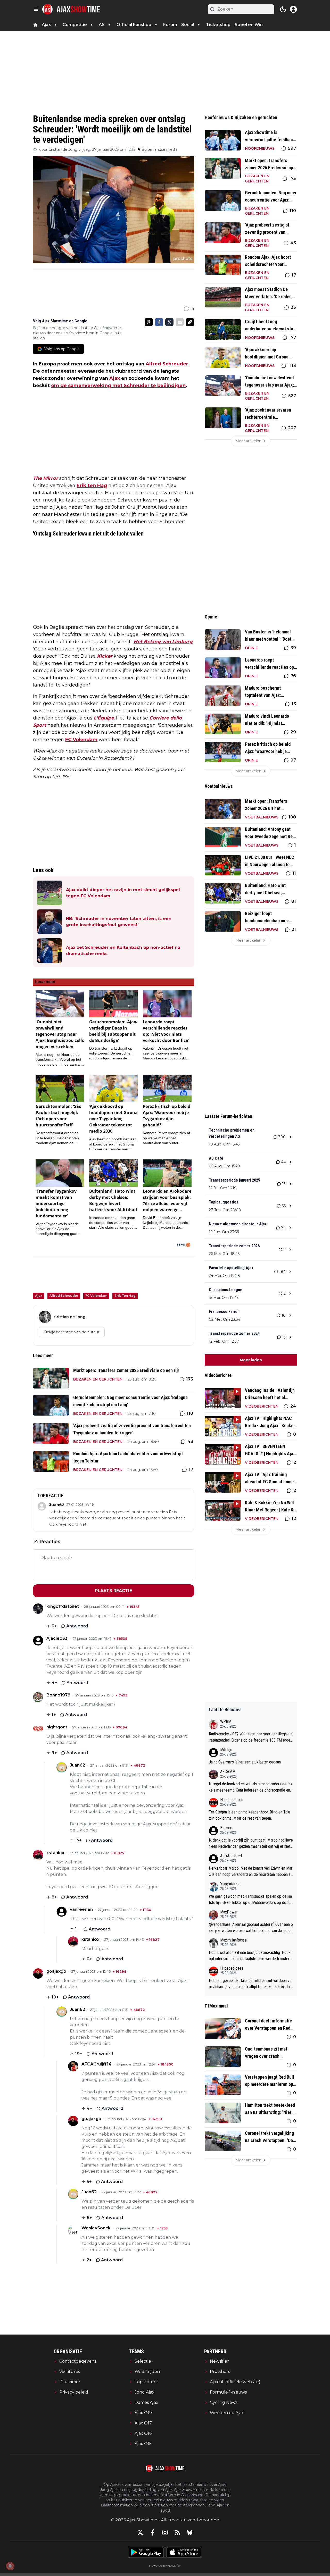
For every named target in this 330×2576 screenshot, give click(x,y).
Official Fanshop (134, 25)
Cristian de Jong (63, 149)
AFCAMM (228, 1772)
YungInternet (230, 1884)
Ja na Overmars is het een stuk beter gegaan (245, 1762)
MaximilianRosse (233, 1940)
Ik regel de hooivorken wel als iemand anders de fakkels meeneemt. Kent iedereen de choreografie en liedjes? (251, 1787)
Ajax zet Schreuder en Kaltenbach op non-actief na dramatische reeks (123, 951)
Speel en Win (249, 25)
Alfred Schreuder (167, 364)
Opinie (251, 648)
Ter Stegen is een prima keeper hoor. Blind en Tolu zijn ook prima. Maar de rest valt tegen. (249, 1815)
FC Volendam (81, 740)
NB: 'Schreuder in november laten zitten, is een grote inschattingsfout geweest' (119, 922)
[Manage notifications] (10, 2566)
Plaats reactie (113, 1591)
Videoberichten (262, 1406)
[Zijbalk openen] (36, 9)
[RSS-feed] (177, 2532)
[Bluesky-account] (190, 2532)
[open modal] (293, 9)
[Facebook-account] (153, 2532)
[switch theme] (283, 9)
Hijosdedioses (232, 1800)
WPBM (226, 1722)
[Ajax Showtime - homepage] (71, 9)
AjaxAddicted (231, 1856)
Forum (170, 25)
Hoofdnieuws (260, 148)
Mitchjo (226, 1750)
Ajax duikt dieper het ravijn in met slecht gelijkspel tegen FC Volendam (123, 893)
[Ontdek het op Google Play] (146, 2552)
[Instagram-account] (165, 2532)
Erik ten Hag (92, 486)
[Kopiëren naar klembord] (190, 322)
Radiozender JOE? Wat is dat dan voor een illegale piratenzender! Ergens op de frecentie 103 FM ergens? (251, 1737)
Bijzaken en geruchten (98, 1379)
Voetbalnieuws (262, 817)
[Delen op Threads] (149, 322)
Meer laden (251, 1360)
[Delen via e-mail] (180, 322)
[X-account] (140, 2532)
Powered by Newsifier (165, 2566)
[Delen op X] (169, 322)
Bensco (226, 1828)
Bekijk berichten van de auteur (72, 1332)
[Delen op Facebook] (159, 322)
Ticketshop (218, 25)
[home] (35, 25)
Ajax (115, 378)
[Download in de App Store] (184, 2552)
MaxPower (229, 1912)
